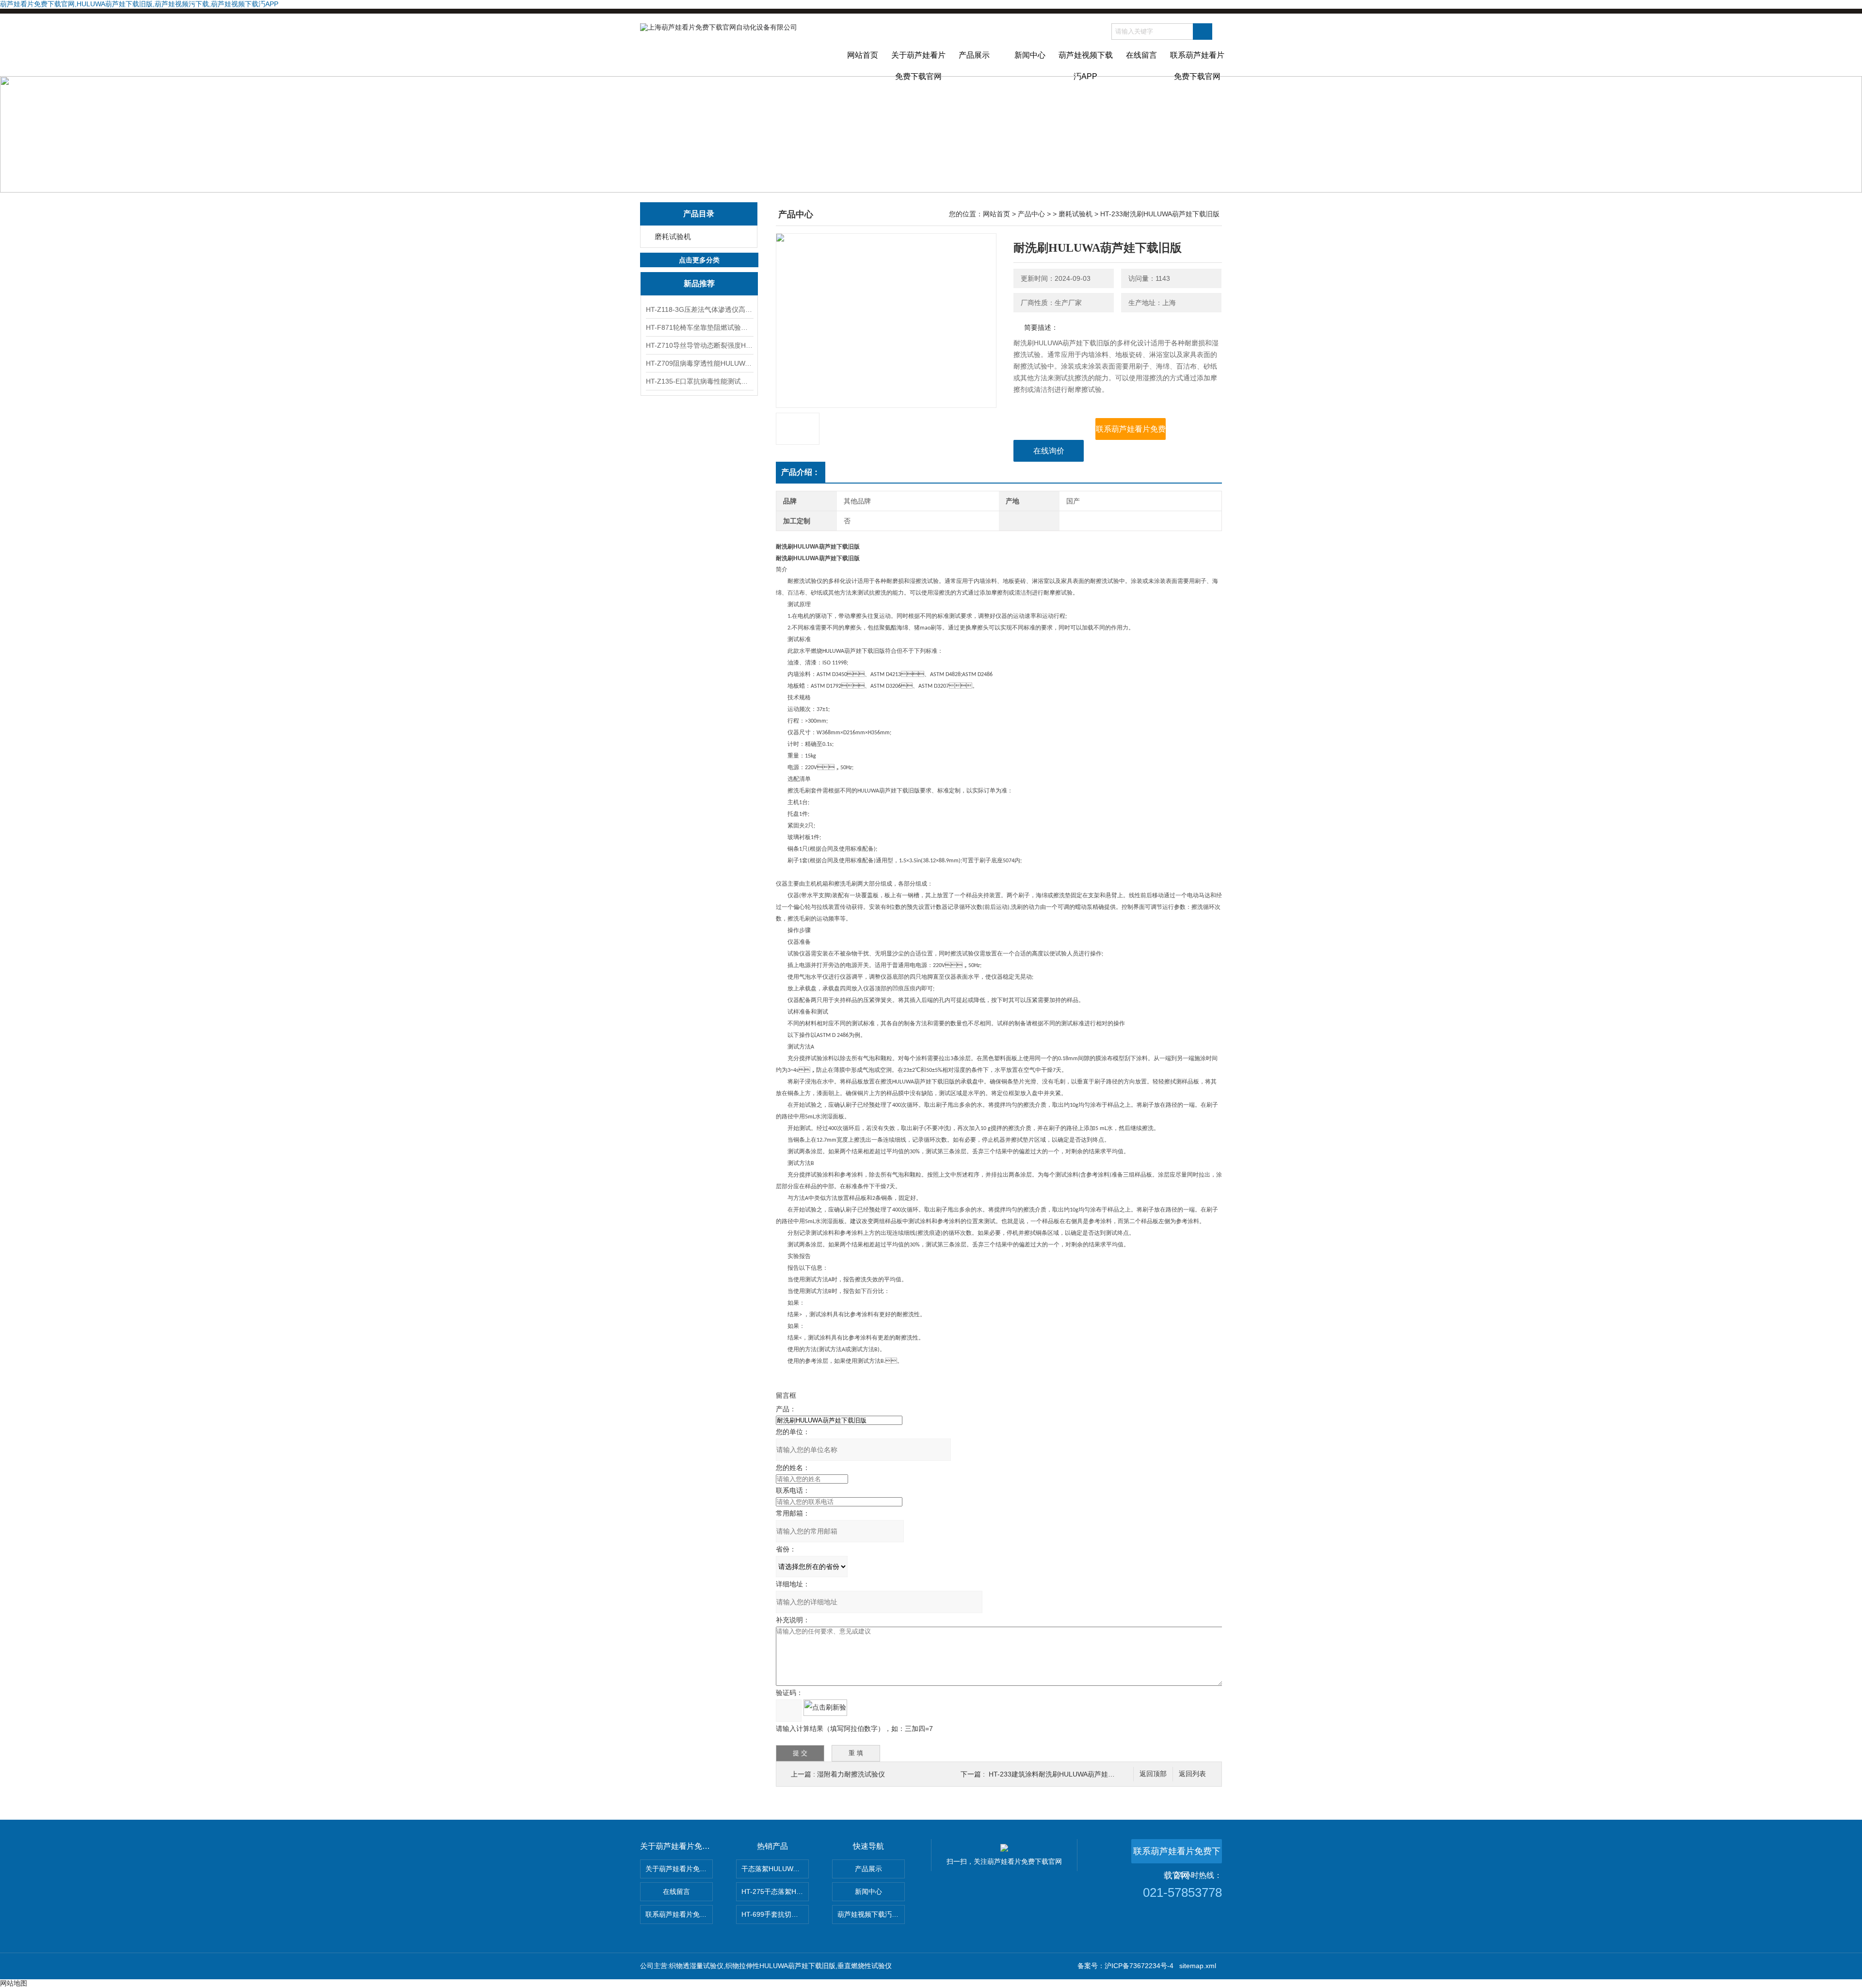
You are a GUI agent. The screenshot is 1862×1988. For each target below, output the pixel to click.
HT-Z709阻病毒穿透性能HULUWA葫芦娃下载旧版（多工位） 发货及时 (699, 363)
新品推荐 (699, 283)
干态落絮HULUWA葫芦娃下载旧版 (775, 1869)
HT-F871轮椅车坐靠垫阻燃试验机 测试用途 (699, 327)
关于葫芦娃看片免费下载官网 (918, 64)
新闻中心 (1030, 55)
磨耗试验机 (673, 236)
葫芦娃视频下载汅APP (1086, 64)
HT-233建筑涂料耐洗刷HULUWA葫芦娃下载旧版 (1062, 1774)
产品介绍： (801, 472)
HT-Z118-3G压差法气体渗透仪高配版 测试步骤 (699, 309)
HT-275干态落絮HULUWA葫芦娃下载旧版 (775, 1891)
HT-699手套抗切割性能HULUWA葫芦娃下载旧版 (775, 1914)
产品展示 (974, 55)
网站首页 (863, 55)
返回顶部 (1153, 1774)
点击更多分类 (699, 260)
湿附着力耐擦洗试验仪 (851, 1774)
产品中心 (1031, 214)
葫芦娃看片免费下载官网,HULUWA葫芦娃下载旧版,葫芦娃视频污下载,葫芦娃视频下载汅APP (139, 4)
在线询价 (1049, 451)
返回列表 (1192, 1774)
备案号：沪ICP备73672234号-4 (1125, 1966)
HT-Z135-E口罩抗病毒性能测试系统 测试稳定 (699, 381)
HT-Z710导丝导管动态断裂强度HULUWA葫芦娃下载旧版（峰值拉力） (699, 345)
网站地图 (14, 1983)
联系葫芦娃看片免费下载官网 (1197, 64)
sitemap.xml (1198, 1966)
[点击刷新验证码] (825, 1708)
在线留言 (1141, 55)
